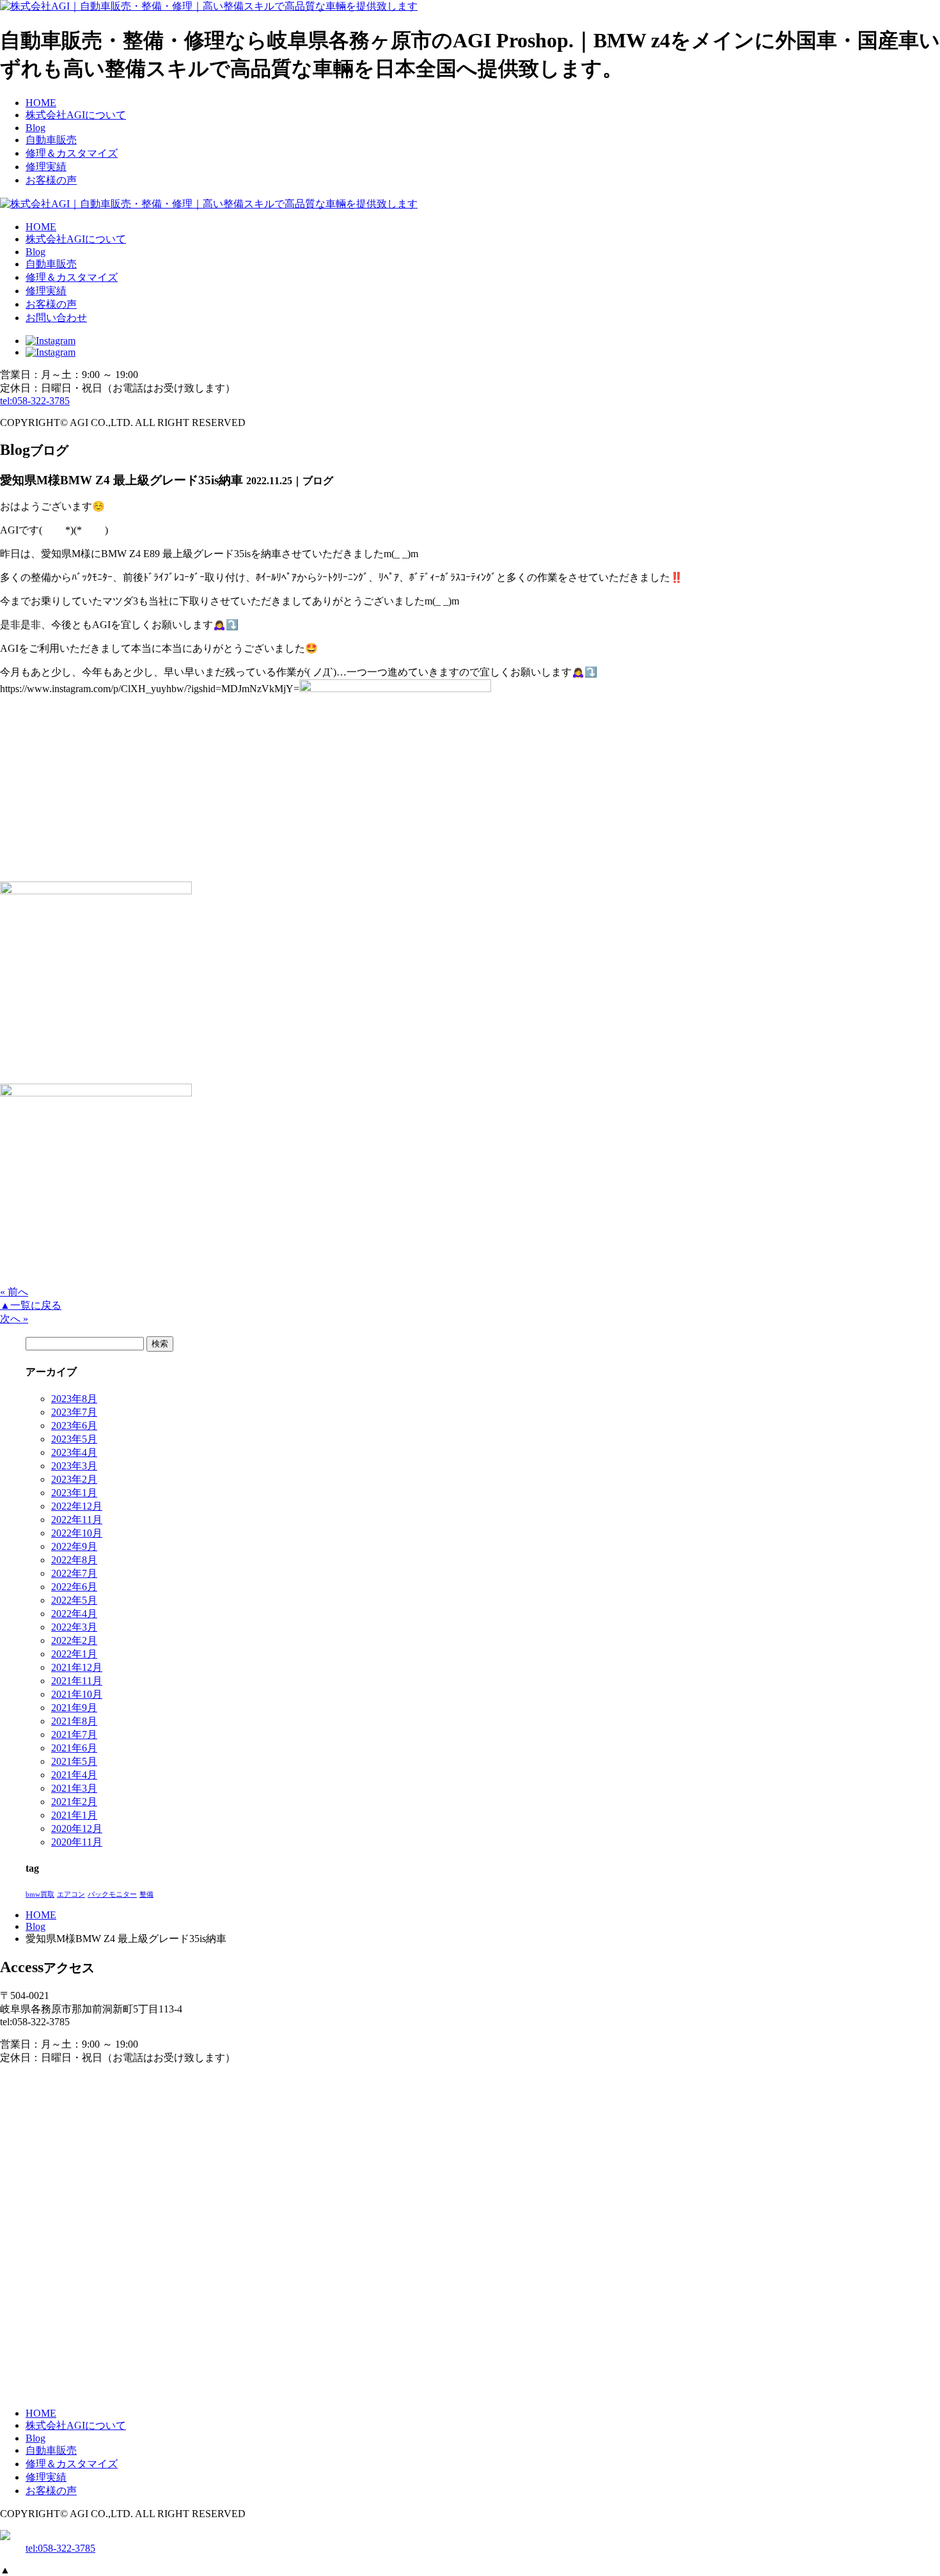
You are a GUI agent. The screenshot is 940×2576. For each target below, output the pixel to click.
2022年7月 (74, 1573)
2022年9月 (74, 1546)
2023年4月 (74, 1452)
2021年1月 (74, 1815)
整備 (146, 1894)
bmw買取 (40, 1894)
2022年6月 (74, 1587)
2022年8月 (74, 1560)
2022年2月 (74, 1640)
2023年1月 (74, 1493)
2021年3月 (74, 1788)
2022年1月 (74, 1654)
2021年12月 (77, 1667)
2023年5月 (74, 1439)
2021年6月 (74, 1748)
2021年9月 (74, 1708)
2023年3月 (74, 1466)
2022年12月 (77, 1506)
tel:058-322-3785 (35, 401)
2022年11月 (77, 1520)
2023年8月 (74, 1399)
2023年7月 (74, 1412)
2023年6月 (74, 1426)
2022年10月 (77, 1533)
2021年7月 (74, 1734)
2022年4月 (74, 1614)
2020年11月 (77, 1842)
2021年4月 (74, 1775)
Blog (35, 1926)
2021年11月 (77, 1681)
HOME (41, 1915)
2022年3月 (74, 1627)
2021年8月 (74, 1721)
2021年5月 (74, 1761)
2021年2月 (74, 1802)
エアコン (71, 1894)
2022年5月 (74, 1600)
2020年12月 (77, 1829)
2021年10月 (77, 1694)
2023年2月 (74, 1479)
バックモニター (112, 1894)
